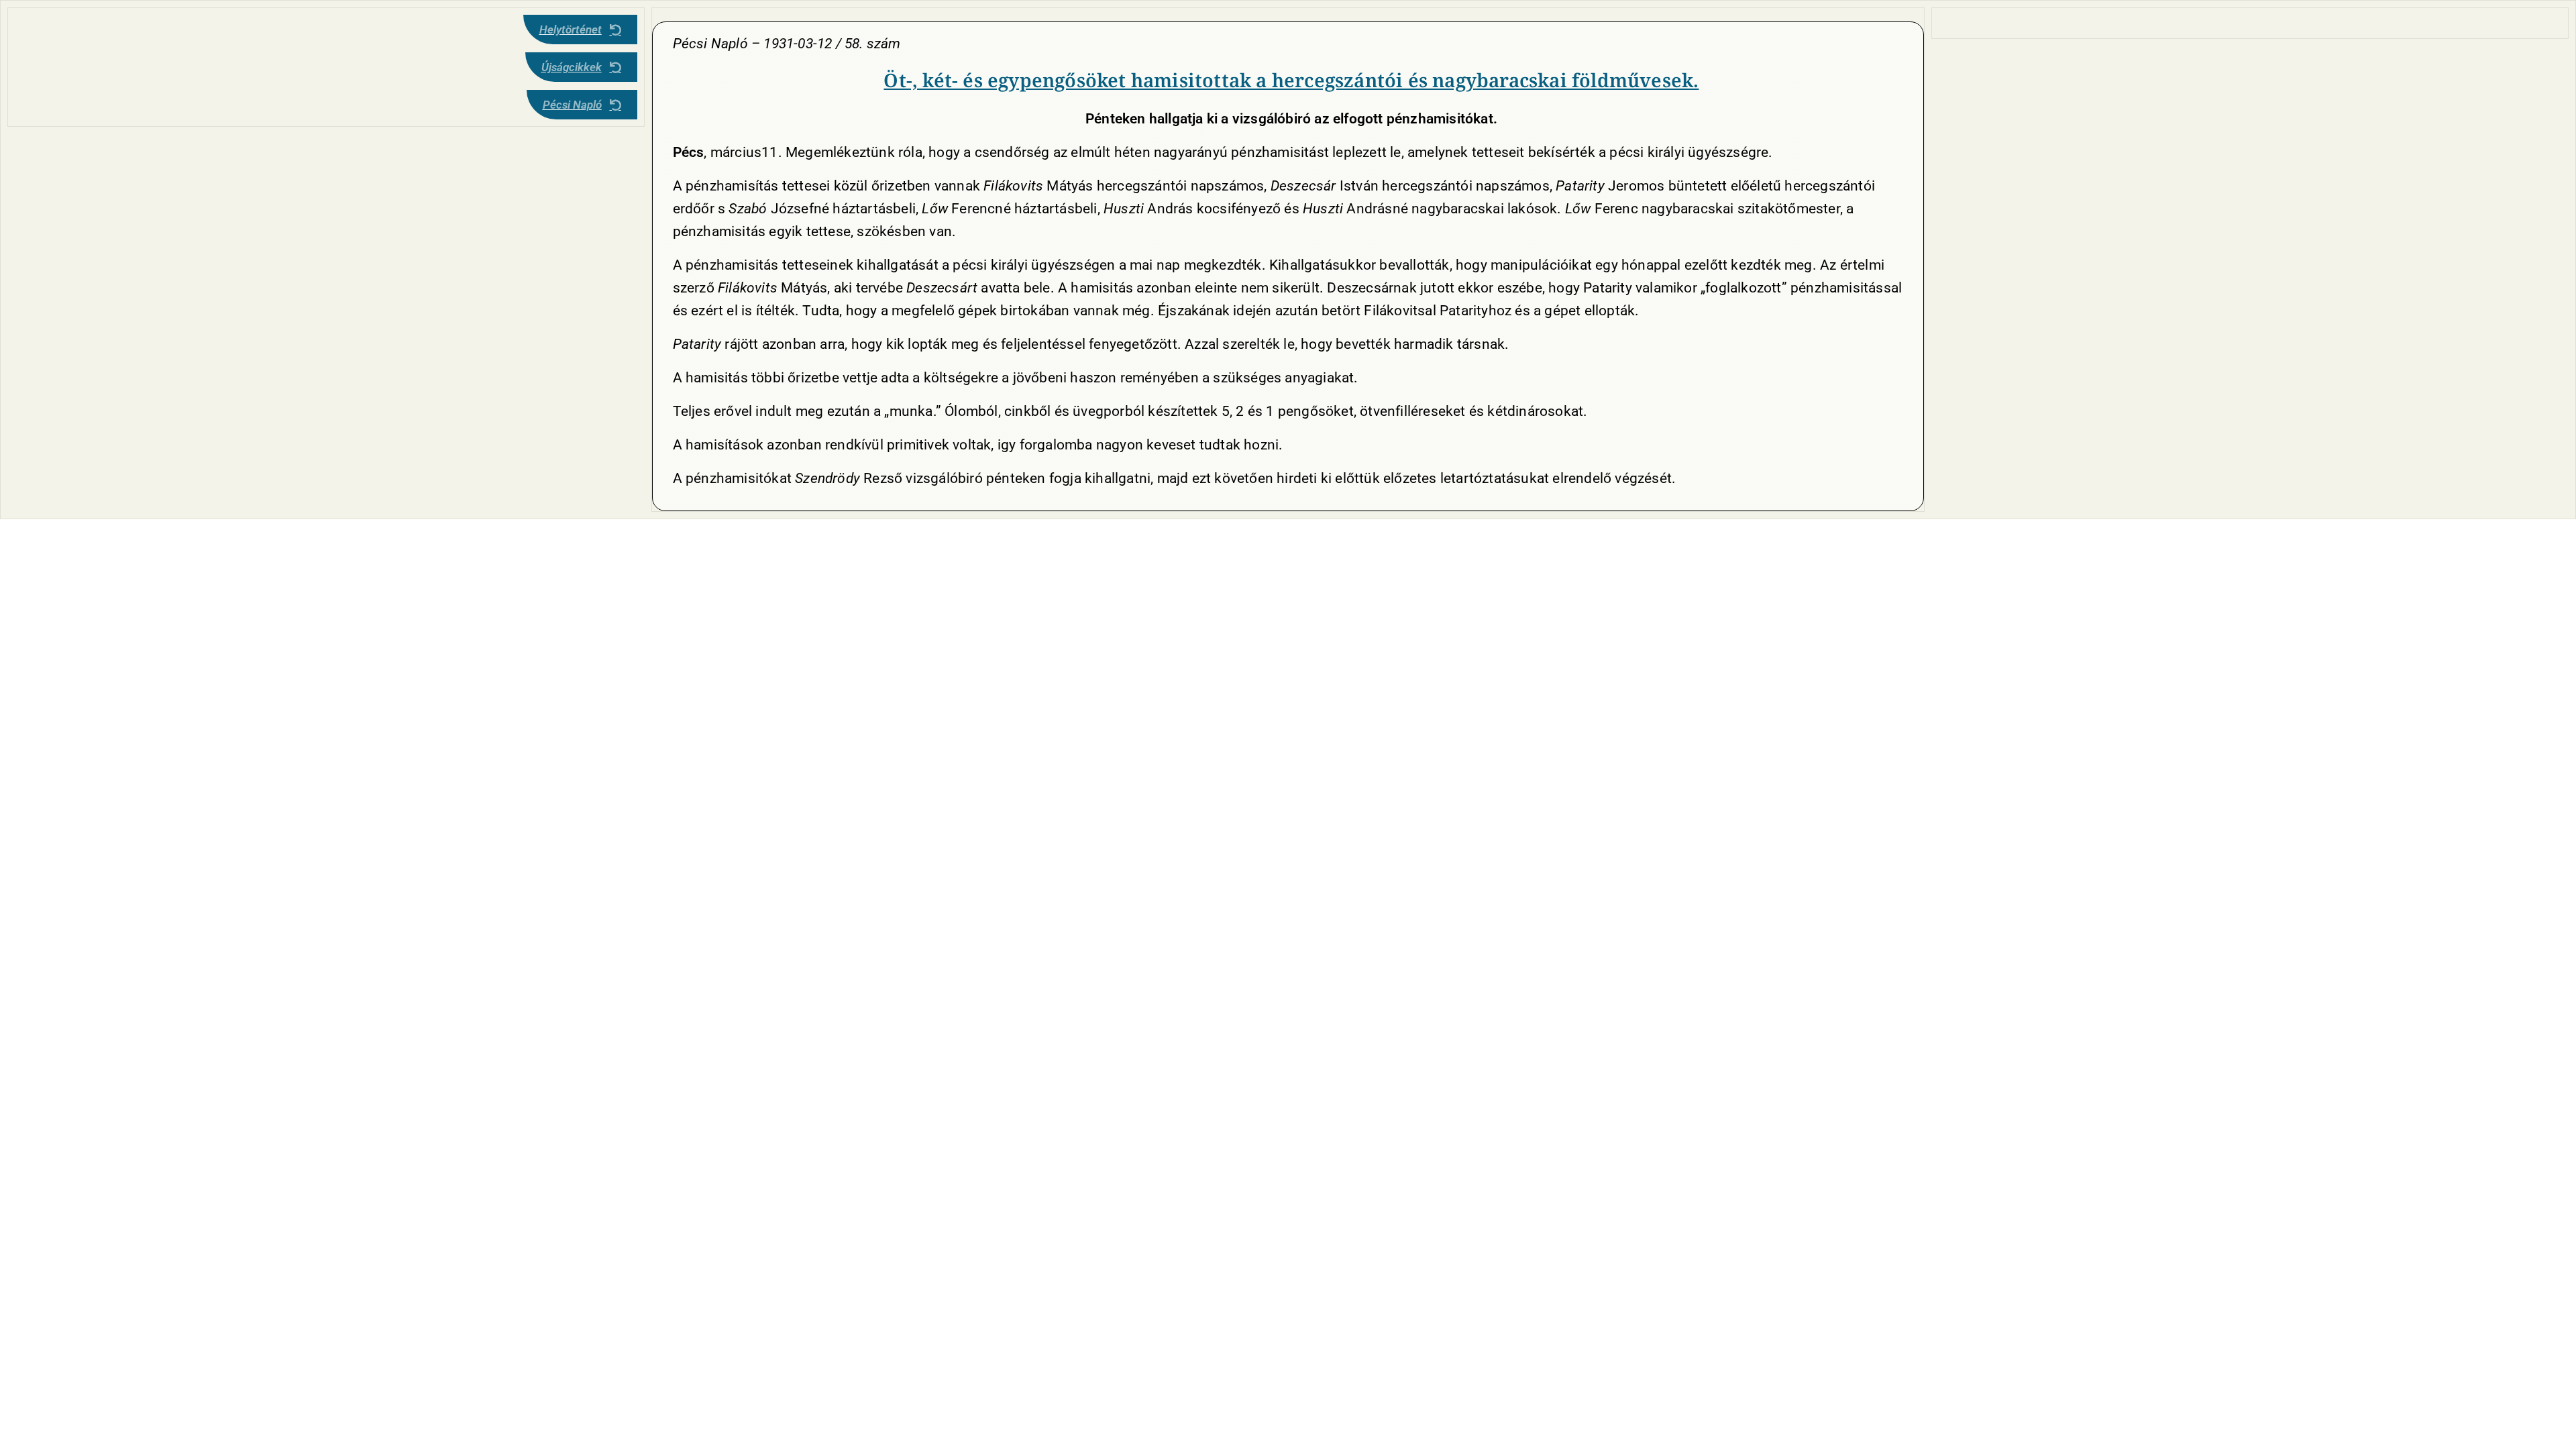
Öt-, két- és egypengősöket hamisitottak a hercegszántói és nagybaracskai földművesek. (1291, 80)
